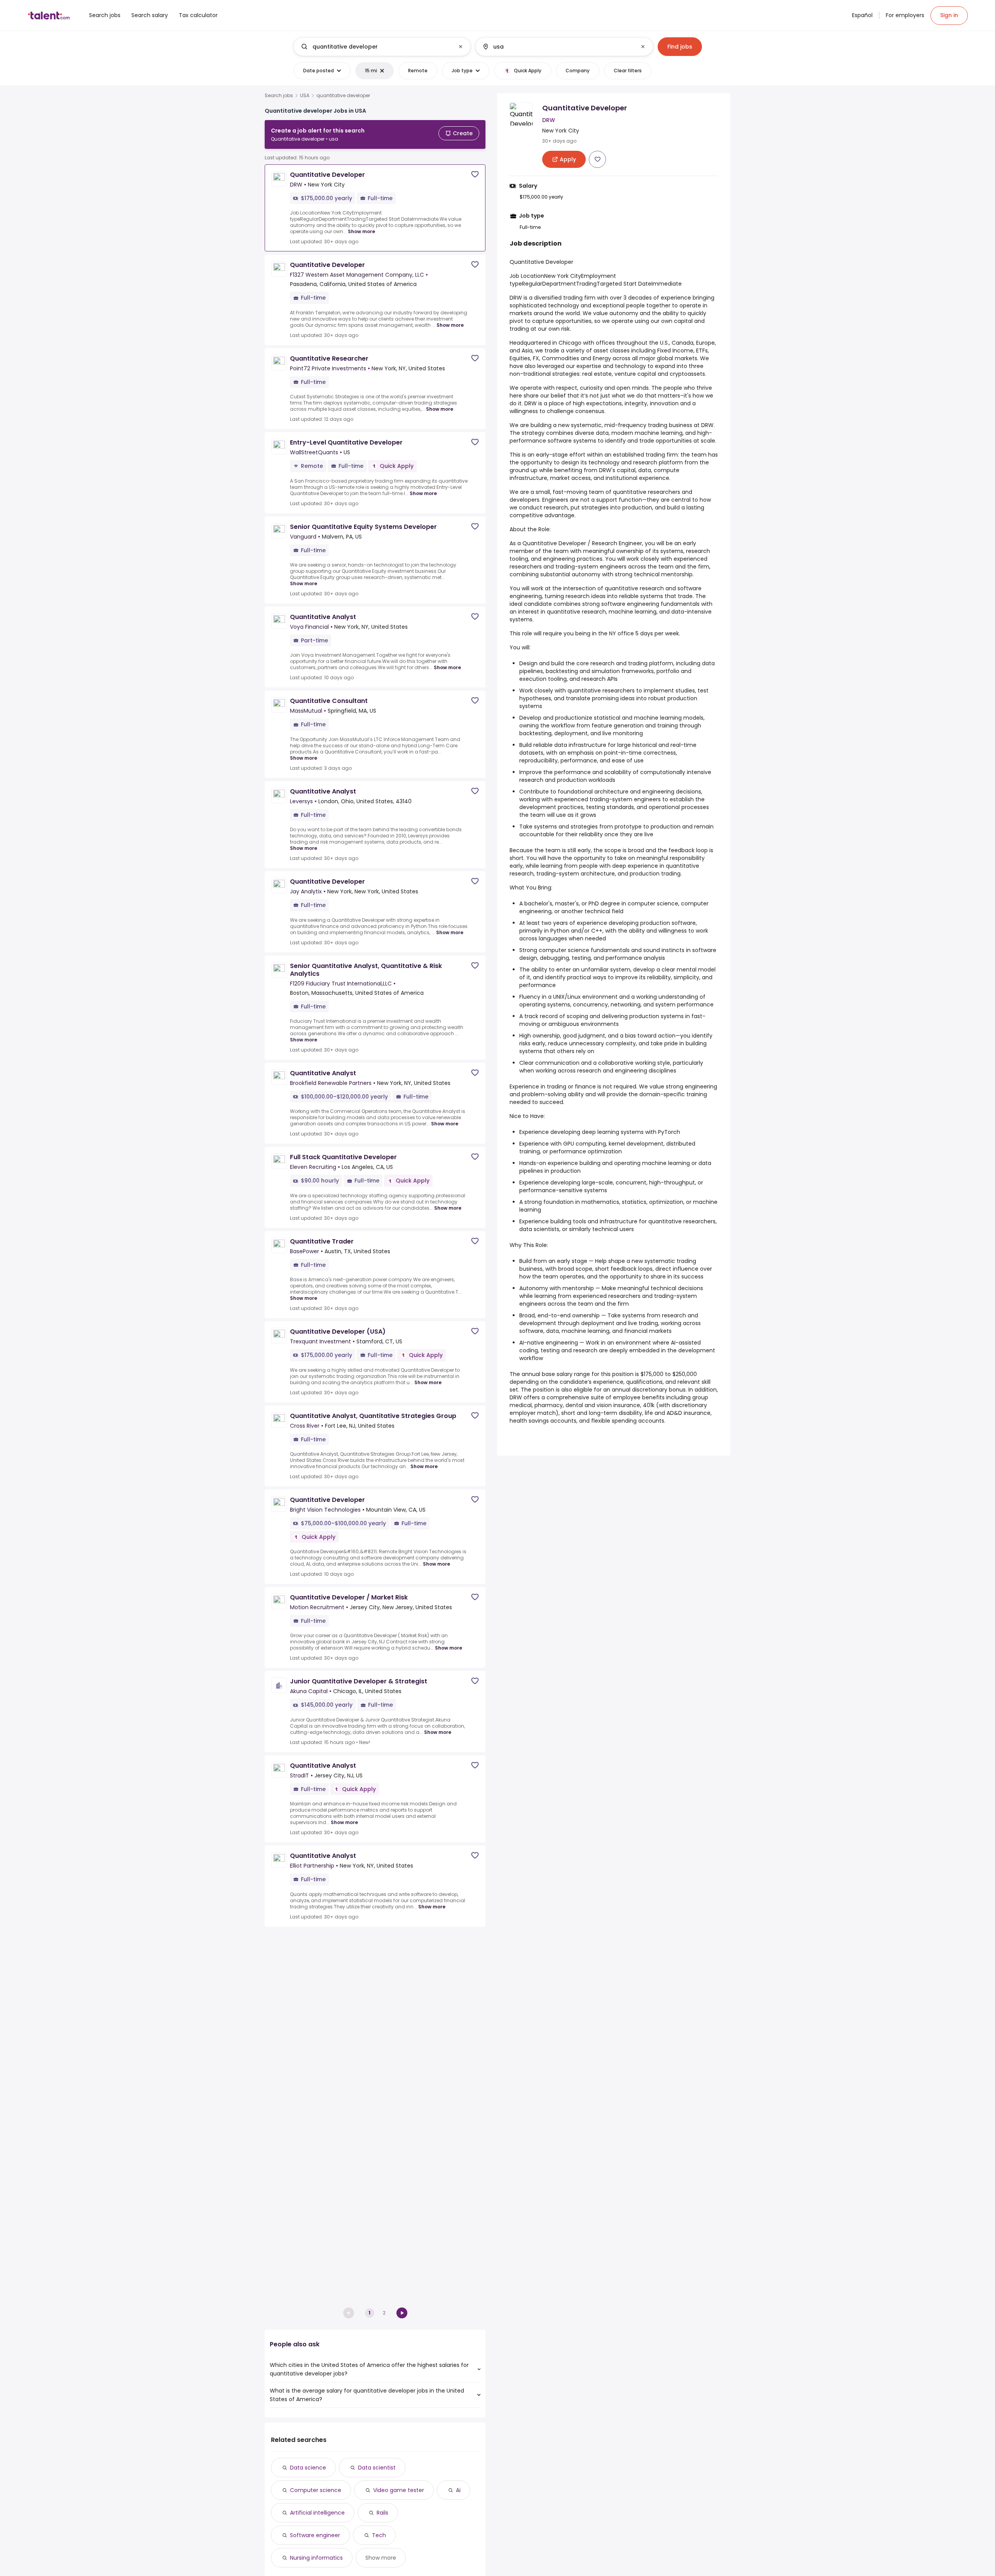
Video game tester (399, 2490)
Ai (458, 2490)
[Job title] (376, 47)
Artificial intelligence (317, 2513)
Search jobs (279, 96)
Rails (382, 2513)
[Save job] (475, 174)
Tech (379, 2535)
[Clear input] (461, 47)
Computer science (316, 2490)
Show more (361, 231)
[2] (402, 2313)
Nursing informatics (316, 2558)
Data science (308, 2468)
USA (305, 96)
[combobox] (382, 47)
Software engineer (315, 2535)
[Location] (558, 47)
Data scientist (377, 2468)
